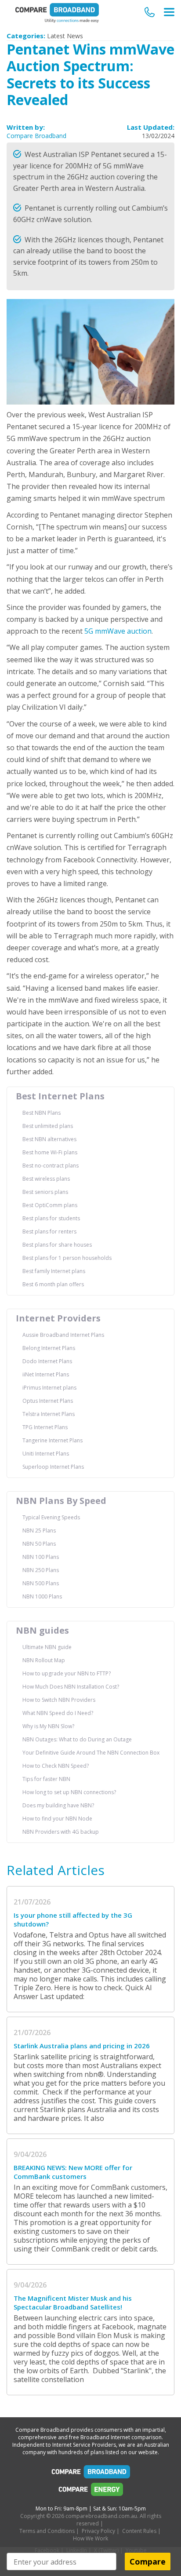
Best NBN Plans (42, 1113)
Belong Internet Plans (49, 1348)
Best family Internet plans (54, 1271)
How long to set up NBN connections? (69, 1792)
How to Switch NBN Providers (59, 1700)
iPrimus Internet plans (49, 1388)
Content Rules (139, 2531)
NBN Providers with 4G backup (61, 1832)
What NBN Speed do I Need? (58, 1713)
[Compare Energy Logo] (90, 2492)
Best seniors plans (45, 1192)
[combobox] (62, 2561)
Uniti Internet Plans (46, 1454)
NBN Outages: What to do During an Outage (77, 1739)
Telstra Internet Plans (49, 1414)
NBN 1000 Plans (42, 1596)
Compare (148, 2561)
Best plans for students (51, 1218)
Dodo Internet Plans (47, 1361)
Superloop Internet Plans (53, 1467)
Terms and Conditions (47, 2531)
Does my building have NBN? (58, 1805)
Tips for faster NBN (46, 1779)
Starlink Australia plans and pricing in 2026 (82, 2046)
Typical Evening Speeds (51, 1517)
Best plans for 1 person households (67, 1258)
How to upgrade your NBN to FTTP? (67, 1673)
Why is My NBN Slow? (48, 1726)
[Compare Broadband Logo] (90, 2474)
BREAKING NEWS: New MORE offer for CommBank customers (73, 2172)
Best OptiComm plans (50, 1205)
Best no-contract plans (51, 1166)
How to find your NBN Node (57, 1819)
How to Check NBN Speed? (56, 1766)
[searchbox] (62, 2562)
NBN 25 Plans (39, 1531)
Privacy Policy (98, 2531)
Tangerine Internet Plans (52, 1440)
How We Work (90, 2538)
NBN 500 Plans (41, 1583)
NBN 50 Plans (39, 1544)
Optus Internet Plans (48, 1401)
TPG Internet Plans (45, 1427)
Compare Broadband (36, 136)
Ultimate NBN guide (47, 1647)
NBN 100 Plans (41, 1557)
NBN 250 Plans (41, 1570)
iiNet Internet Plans (46, 1374)
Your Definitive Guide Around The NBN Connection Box (91, 1753)
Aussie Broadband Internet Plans (63, 1335)
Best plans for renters (49, 1231)
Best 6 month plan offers (53, 1284)
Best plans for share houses (57, 1245)
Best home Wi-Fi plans (50, 1152)
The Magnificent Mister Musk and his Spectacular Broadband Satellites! (73, 2302)
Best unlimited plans (48, 1126)
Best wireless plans (46, 1179)
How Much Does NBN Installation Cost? (71, 1687)
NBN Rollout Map (44, 1660)
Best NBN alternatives (49, 1139)
